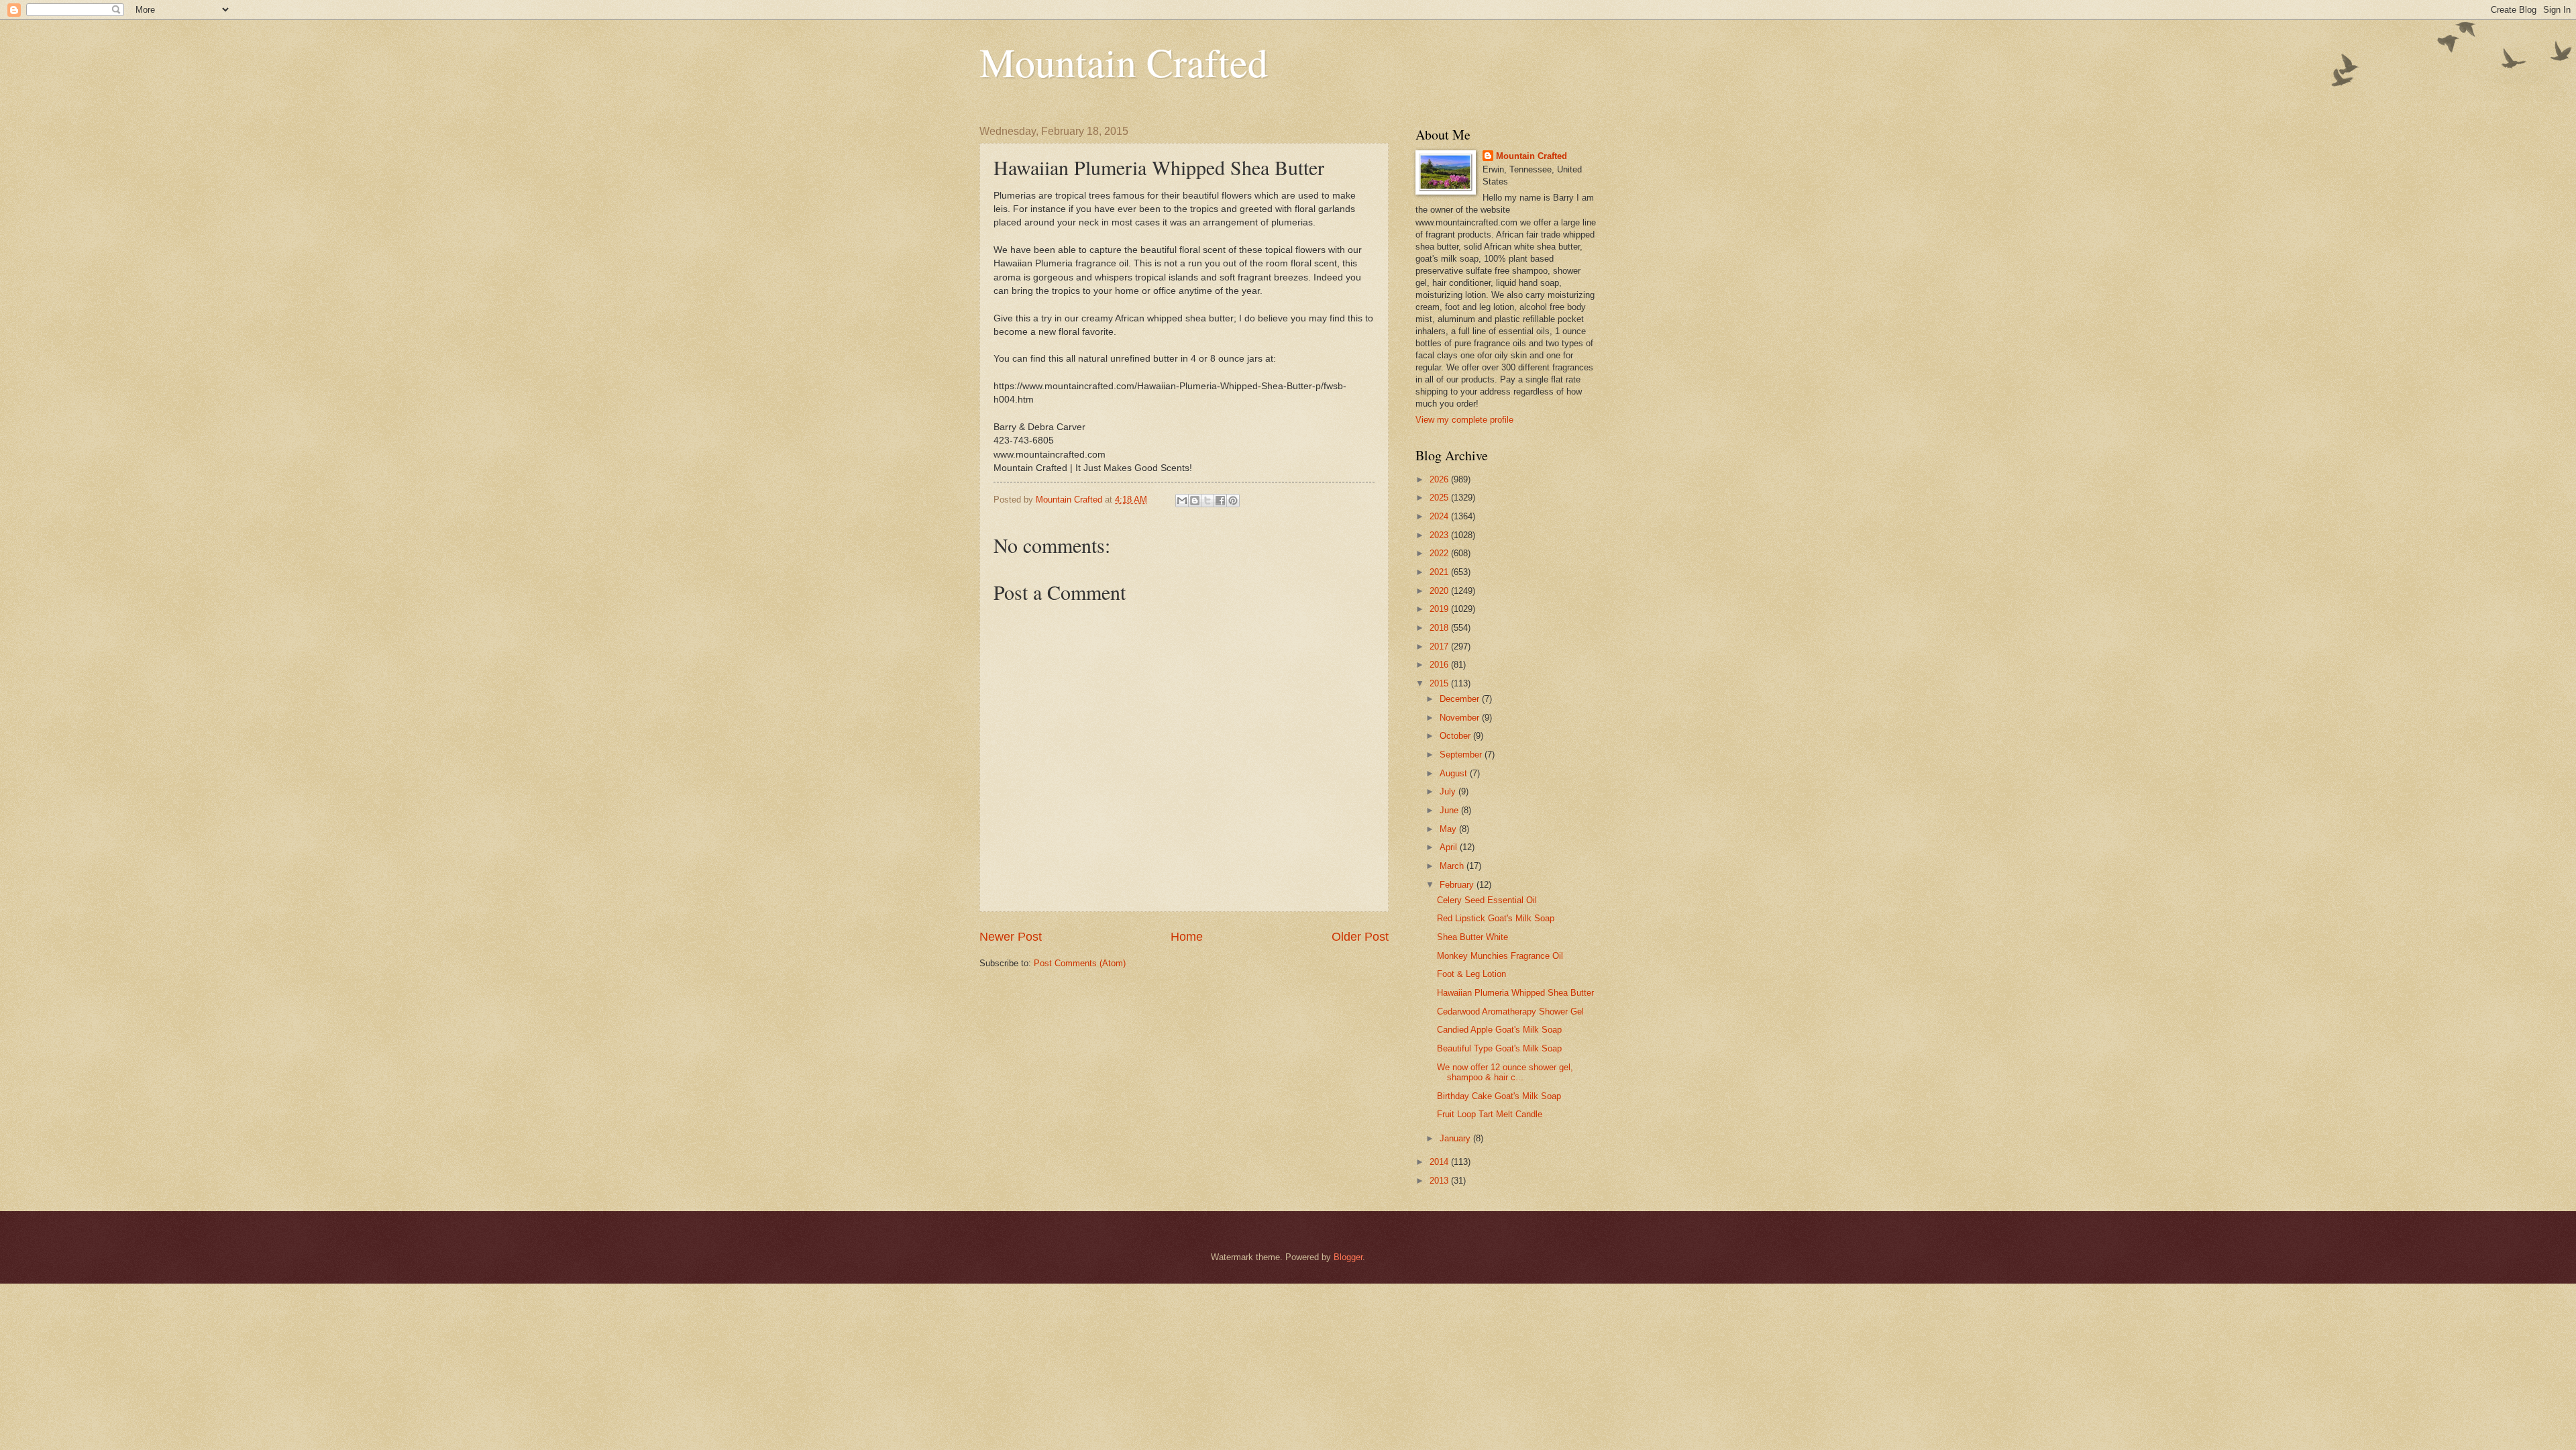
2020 (1440, 591)
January (1456, 1138)
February (1458, 885)
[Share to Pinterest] (1233, 501)
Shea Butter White (1472, 937)
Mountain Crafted (1124, 62)
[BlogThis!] (1195, 501)
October (1456, 736)
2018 (1440, 628)
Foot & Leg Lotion (1471, 974)
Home (1187, 937)
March (1453, 866)
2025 (1440, 498)
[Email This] (1182, 501)
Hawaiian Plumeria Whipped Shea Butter (1515, 993)
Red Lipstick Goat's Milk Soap (1496, 918)
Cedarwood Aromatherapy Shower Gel (1510, 1012)
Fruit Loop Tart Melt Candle (1490, 1114)
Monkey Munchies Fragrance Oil (1500, 956)
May (1449, 829)
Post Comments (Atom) (1080, 963)
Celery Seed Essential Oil (1487, 900)
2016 (1440, 665)
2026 (1440, 479)
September (1462, 755)
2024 (1440, 516)
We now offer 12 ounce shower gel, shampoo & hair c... (1505, 1072)
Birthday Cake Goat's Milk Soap (1499, 1096)
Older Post (1360, 937)
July (1449, 791)
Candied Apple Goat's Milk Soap (1499, 1030)
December (1461, 699)
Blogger (1348, 1257)
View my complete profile (1464, 420)
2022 (1440, 553)
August (1455, 773)
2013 (1440, 1181)
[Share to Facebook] (1220, 501)
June (1450, 810)
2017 (1440, 646)
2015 (1440, 683)
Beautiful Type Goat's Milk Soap (1499, 1048)
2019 (1440, 609)
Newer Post (1011, 937)
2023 (1440, 535)
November (1461, 718)
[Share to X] (1207, 501)
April (1450, 847)
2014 (1440, 1162)
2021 (1440, 572)
